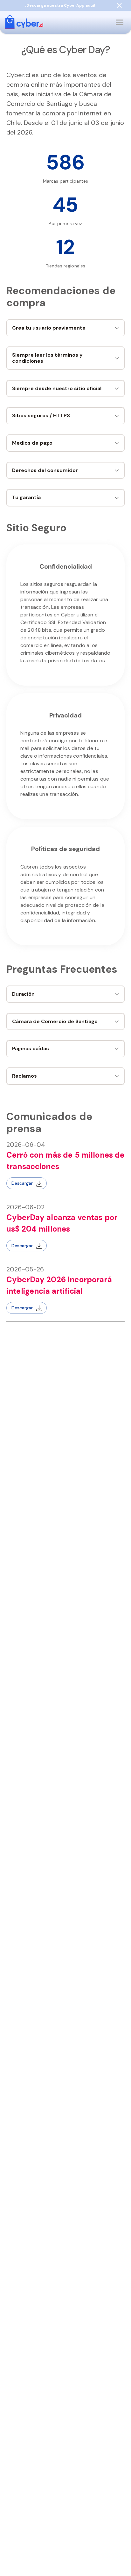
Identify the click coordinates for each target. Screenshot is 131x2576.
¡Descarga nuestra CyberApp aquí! (60, 5)
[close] (119, 5)
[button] (65, 328)
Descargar (22, 1183)
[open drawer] (120, 22)
